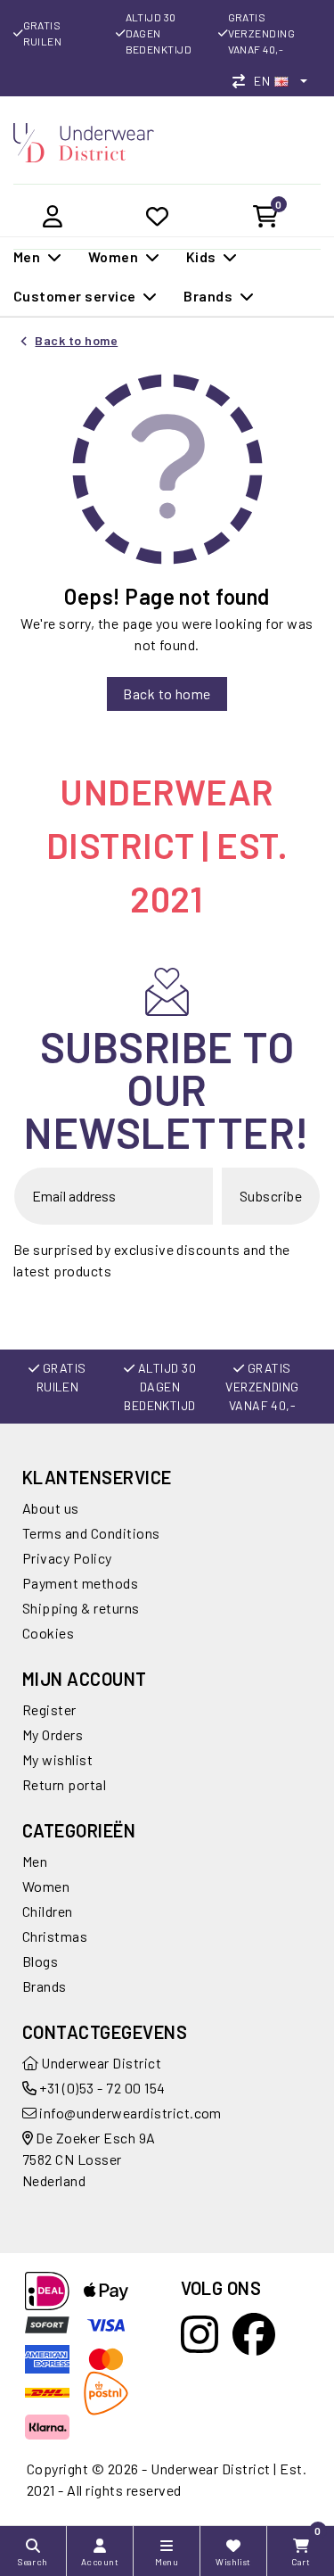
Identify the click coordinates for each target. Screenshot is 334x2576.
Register (49, 1709)
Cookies (48, 1633)
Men (35, 1861)
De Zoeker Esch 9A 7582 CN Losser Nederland (89, 2159)
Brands (45, 1986)
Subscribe (271, 1196)
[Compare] (243, 81)
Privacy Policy (67, 1558)
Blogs (40, 1961)
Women (46, 1886)
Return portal (64, 1784)
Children (48, 1911)
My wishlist (57, 1759)
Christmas (55, 1936)
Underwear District (100, 2063)
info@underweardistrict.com (130, 2113)
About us (51, 1508)
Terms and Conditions (91, 1533)
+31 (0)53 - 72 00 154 (101, 2088)
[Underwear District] (84, 140)
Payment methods (80, 1583)
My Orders (53, 1734)
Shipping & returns (81, 1608)
